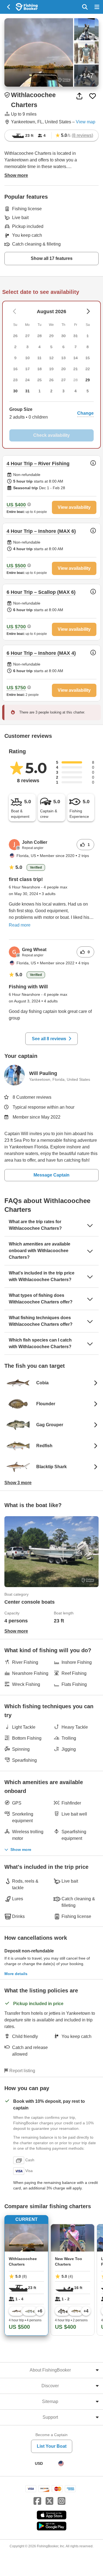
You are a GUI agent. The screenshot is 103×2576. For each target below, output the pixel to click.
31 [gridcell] (27, 391)
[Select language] (61, 2463)
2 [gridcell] (51, 391)
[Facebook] (37, 2501)
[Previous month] (88, 311)
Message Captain (51, 1175)
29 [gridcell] (88, 380)
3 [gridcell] (63, 391)
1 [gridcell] (40, 391)
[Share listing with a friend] (79, 96)
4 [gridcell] (76, 391)
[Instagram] (62, 2501)
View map (86, 122)
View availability (74, 507)
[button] (51, 413)
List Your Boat (52, 2446)
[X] (49, 2501)
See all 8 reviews (49, 1039)
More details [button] (16, 1974)
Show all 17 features (52, 258)
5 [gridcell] (88, 391)
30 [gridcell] (15, 391)
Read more (20, 925)
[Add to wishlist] (93, 96)
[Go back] (9, 7)
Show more (21, 1849)
